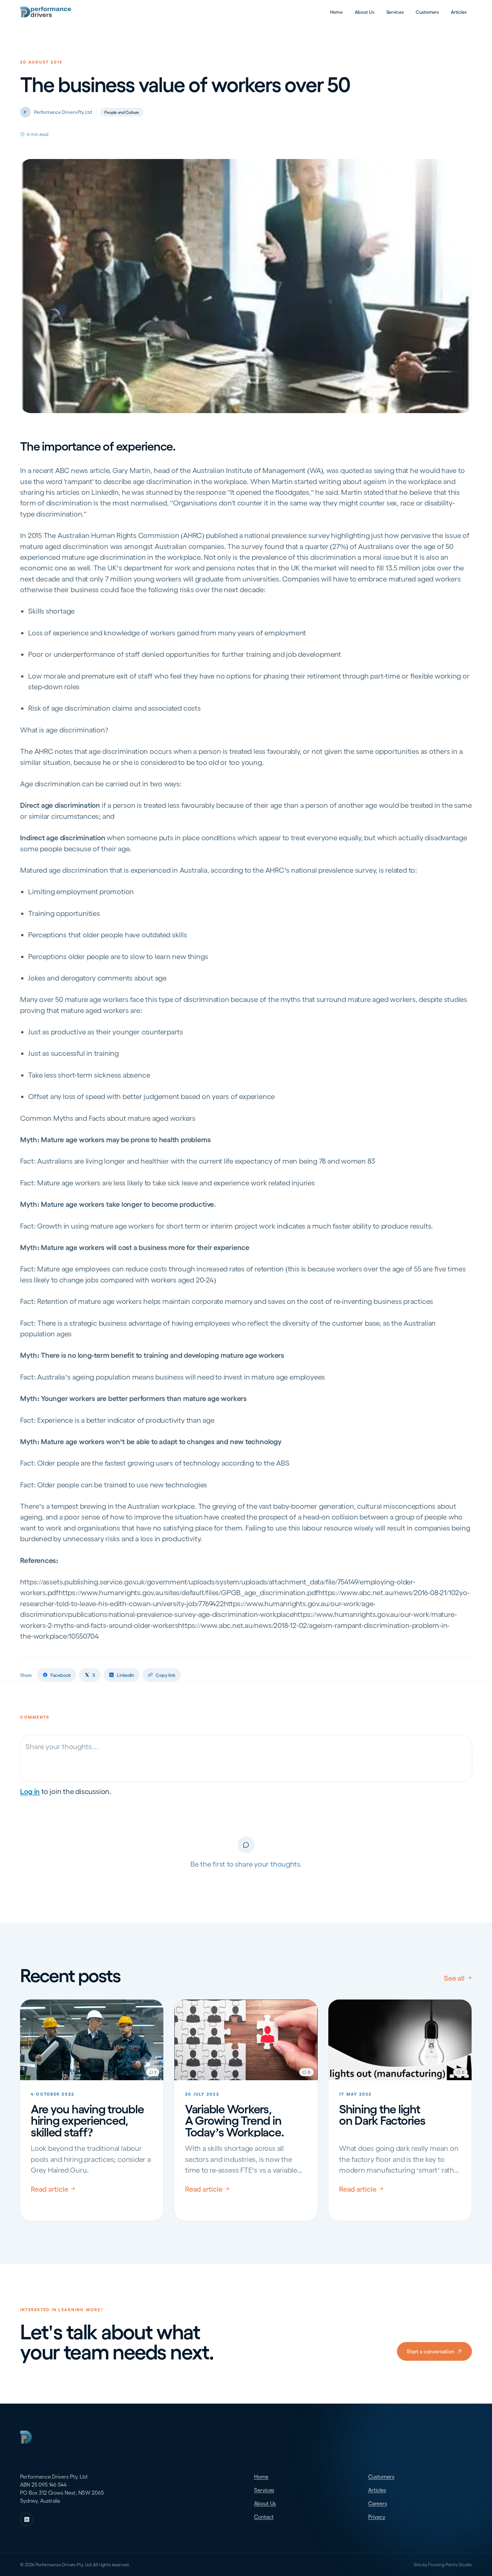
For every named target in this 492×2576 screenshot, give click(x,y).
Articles (459, 12)
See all (454, 1978)
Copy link (166, 1675)
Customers (427, 12)
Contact (264, 2517)
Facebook (61, 1675)
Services (395, 12)
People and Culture (122, 112)
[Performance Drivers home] (46, 12)
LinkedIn (126, 1675)
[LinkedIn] (27, 2519)
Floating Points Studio (450, 2564)
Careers (377, 2503)
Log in (30, 1791)
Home (337, 12)
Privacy (377, 2517)
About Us (364, 12)
